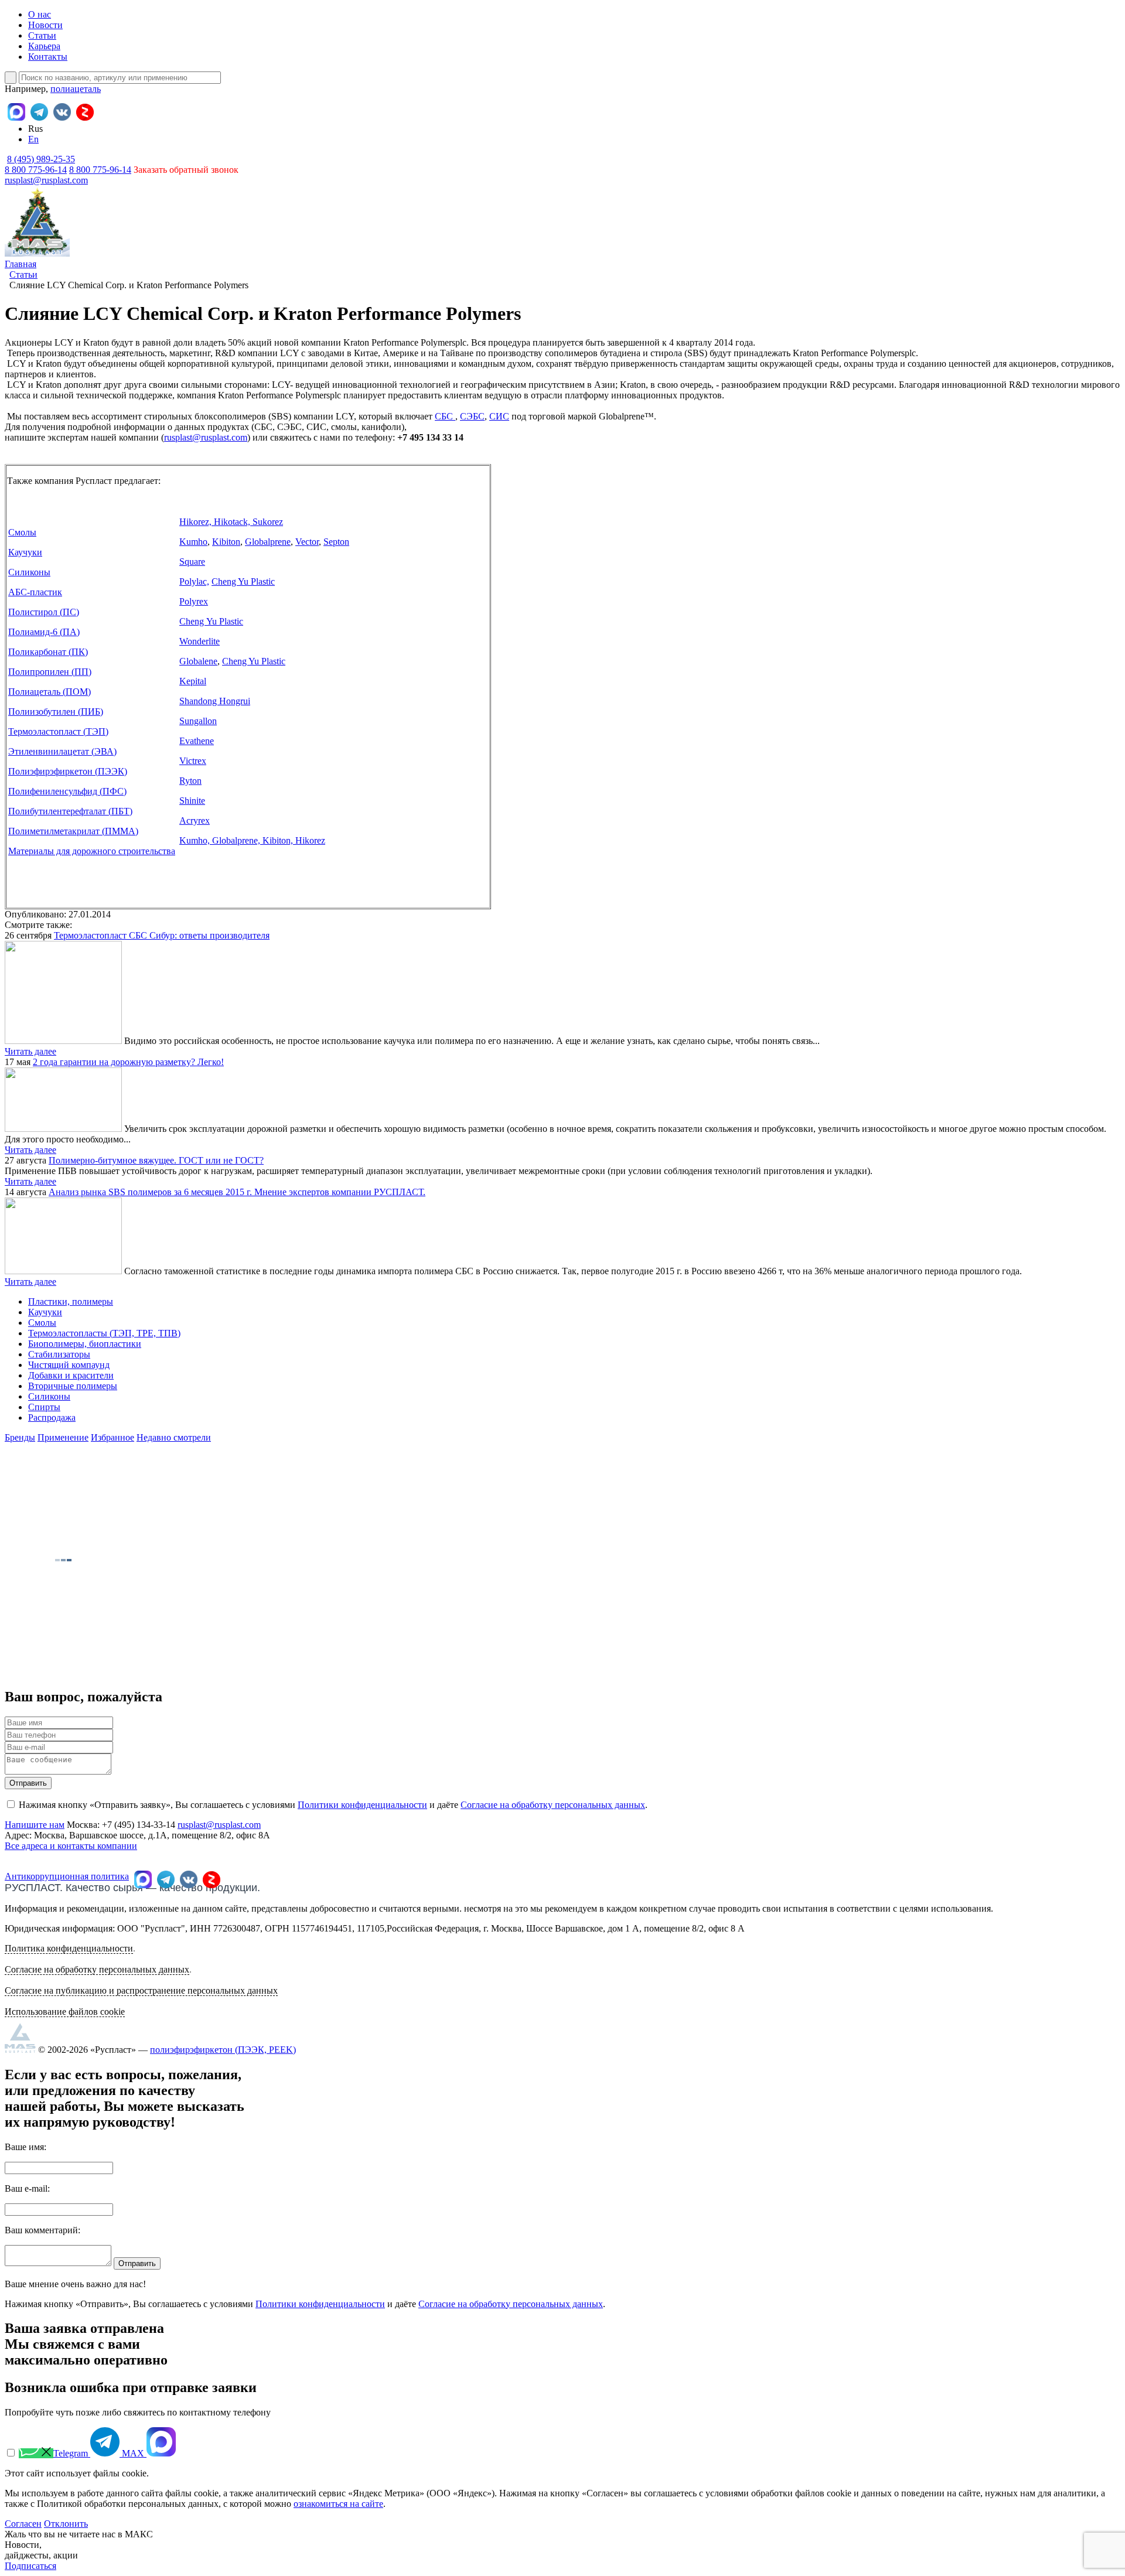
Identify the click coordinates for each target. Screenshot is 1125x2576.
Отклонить (66, 2524)
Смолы (22, 532)
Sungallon (198, 721)
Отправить (28, 1783)
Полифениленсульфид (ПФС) (67, 791)
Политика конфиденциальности (69, 1948)
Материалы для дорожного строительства (92, 851)
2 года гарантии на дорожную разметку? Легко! (128, 1062)
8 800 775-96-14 (100, 170)
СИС (499, 416)
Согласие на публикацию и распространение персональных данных (141, 1990)
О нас (40, 14)
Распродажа (52, 1417)
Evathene (197, 741)
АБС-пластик (35, 592)
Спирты (44, 1407)
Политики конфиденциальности (362, 1805)
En (33, 139)
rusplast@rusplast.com (46, 180)
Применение (63, 1437)
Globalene (198, 661)
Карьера (44, 46)
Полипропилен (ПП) (50, 672)
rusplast (178, 437)
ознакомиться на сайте (338, 2504)
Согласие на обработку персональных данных (553, 1805)
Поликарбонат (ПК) (48, 652)
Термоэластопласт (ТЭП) (58, 731)
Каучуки (25, 552)
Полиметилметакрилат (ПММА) (73, 831)
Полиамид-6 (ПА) (44, 632)
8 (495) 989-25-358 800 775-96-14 (40, 164)
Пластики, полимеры (71, 1301)
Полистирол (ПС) (44, 612)
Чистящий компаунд (69, 1365)
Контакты (48, 57)
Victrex (193, 761)
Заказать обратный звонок (186, 170)
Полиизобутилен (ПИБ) (56, 712)
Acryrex (195, 820)
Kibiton (226, 542)
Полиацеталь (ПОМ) (50, 692)
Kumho (193, 542)
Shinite (192, 801)
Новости (45, 25)
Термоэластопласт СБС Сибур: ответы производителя (162, 935)
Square (192, 562)
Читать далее (30, 1051)
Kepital (193, 681)
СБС (445, 416)
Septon (336, 542)
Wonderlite (200, 641)
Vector (307, 542)
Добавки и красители (71, 1375)
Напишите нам (35, 1825)
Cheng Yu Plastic (243, 581)
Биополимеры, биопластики (85, 1344)
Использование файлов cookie (65, 2012)
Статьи (42, 35)
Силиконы (29, 572)
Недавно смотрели (174, 1437)
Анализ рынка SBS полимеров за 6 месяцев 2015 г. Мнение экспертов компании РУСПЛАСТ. (237, 1192)
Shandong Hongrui (215, 701)
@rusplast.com (220, 437)
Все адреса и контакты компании (71, 1846)
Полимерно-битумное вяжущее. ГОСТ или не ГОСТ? (156, 1160)
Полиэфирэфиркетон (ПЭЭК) (68, 771)
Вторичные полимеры (73, 1386)
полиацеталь (76, 89)
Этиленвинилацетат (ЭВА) (62, 751)
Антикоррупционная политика (67, 1876)
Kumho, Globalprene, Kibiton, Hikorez (252, 840)
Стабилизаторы (59, 1354)
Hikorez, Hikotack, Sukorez (231, 522)
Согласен (23, 2524)
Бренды (20, 1437)
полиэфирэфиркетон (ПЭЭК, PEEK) (223, 2050)
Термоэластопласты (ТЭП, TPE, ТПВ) (104, 1333)
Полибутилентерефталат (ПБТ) (70, 811)
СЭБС (472, 416)
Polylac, (194, 581)
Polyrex (194, 601)
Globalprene (268, 542)
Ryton (190, 781)
